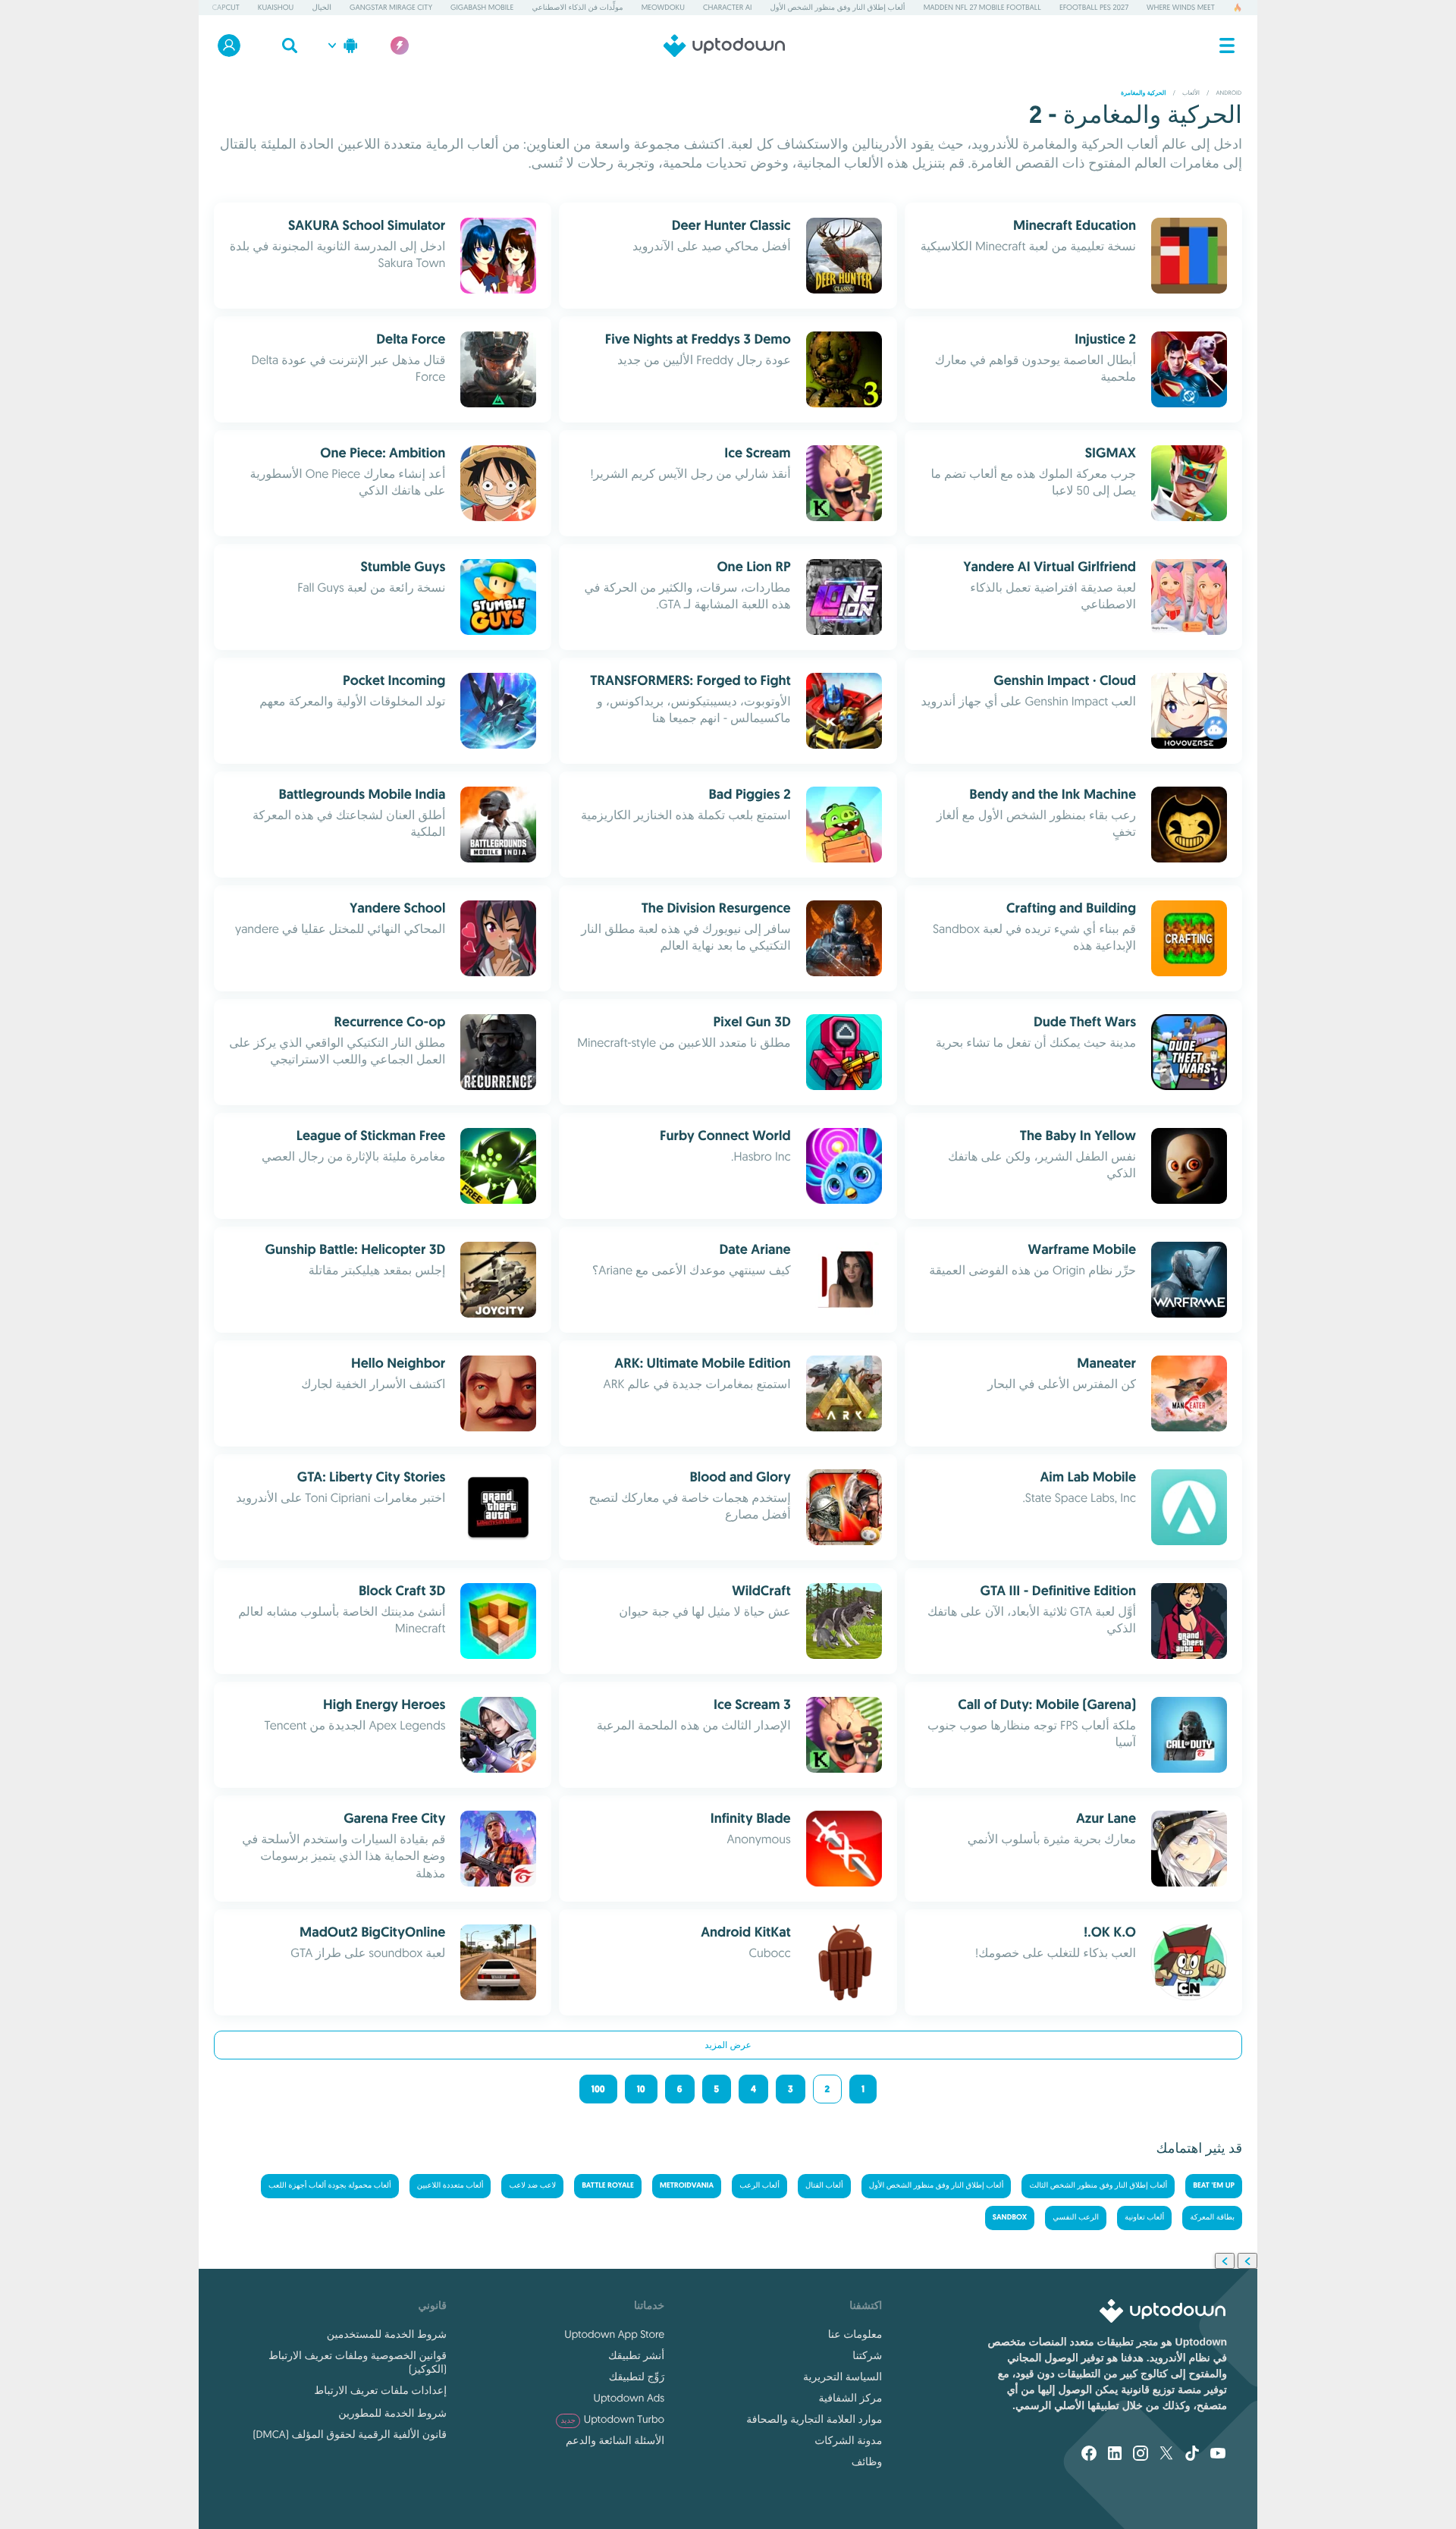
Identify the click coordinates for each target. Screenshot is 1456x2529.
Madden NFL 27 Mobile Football (982, 7)
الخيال (322, 7)
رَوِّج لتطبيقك (637, 2377)
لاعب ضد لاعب (532, 2186)
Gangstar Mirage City (391, 7)
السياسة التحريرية (843, 2377)
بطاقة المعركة (1212, 2218)
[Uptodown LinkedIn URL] (1115, 2455)
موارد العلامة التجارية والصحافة (814, 2419)
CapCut (225, 7)
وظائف (867, 2461)
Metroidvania (687, 2186)
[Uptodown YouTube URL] (1218, 2455)
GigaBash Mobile (482, 7)
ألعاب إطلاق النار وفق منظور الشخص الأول (838, 7)
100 (598, 2089)
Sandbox (1010, 2218)
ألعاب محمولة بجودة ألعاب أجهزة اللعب (330, 2186)
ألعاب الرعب (759, 2186)
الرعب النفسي (1076, 2218)
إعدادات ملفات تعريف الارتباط (380, 2390)
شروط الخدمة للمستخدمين (387, 2334)
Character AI (727, 7)
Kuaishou (276, 7)
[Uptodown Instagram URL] (1141, 2455)
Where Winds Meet (1181, 7)
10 (641, 2089)
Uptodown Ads (629, 2398)
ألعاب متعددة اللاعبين (450, 2186)
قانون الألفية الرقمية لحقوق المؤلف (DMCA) (350, 2434)
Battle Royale (608, 2186)
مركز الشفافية (850, 2398)
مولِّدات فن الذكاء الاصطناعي (577, 7)
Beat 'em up (1214, 2186)
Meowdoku (663, 7)
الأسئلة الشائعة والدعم (615, 2440)
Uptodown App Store (614, 2334)
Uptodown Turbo (612, 2419)
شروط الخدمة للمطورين (392, 2413)
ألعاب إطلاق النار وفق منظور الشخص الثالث (1098, 2186)
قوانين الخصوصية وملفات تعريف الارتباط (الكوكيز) (358, 2362)
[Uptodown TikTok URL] (1192, 2455)
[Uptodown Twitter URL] (1166, 2455)
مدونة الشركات (848, 2440)
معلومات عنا (855, 2334)
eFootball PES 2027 (1094, 7)
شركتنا (867, 2355)
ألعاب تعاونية (1144, 2218)
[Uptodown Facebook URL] (1089, 2455)
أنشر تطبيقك (636, 2355)
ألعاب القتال (824, 2186)
